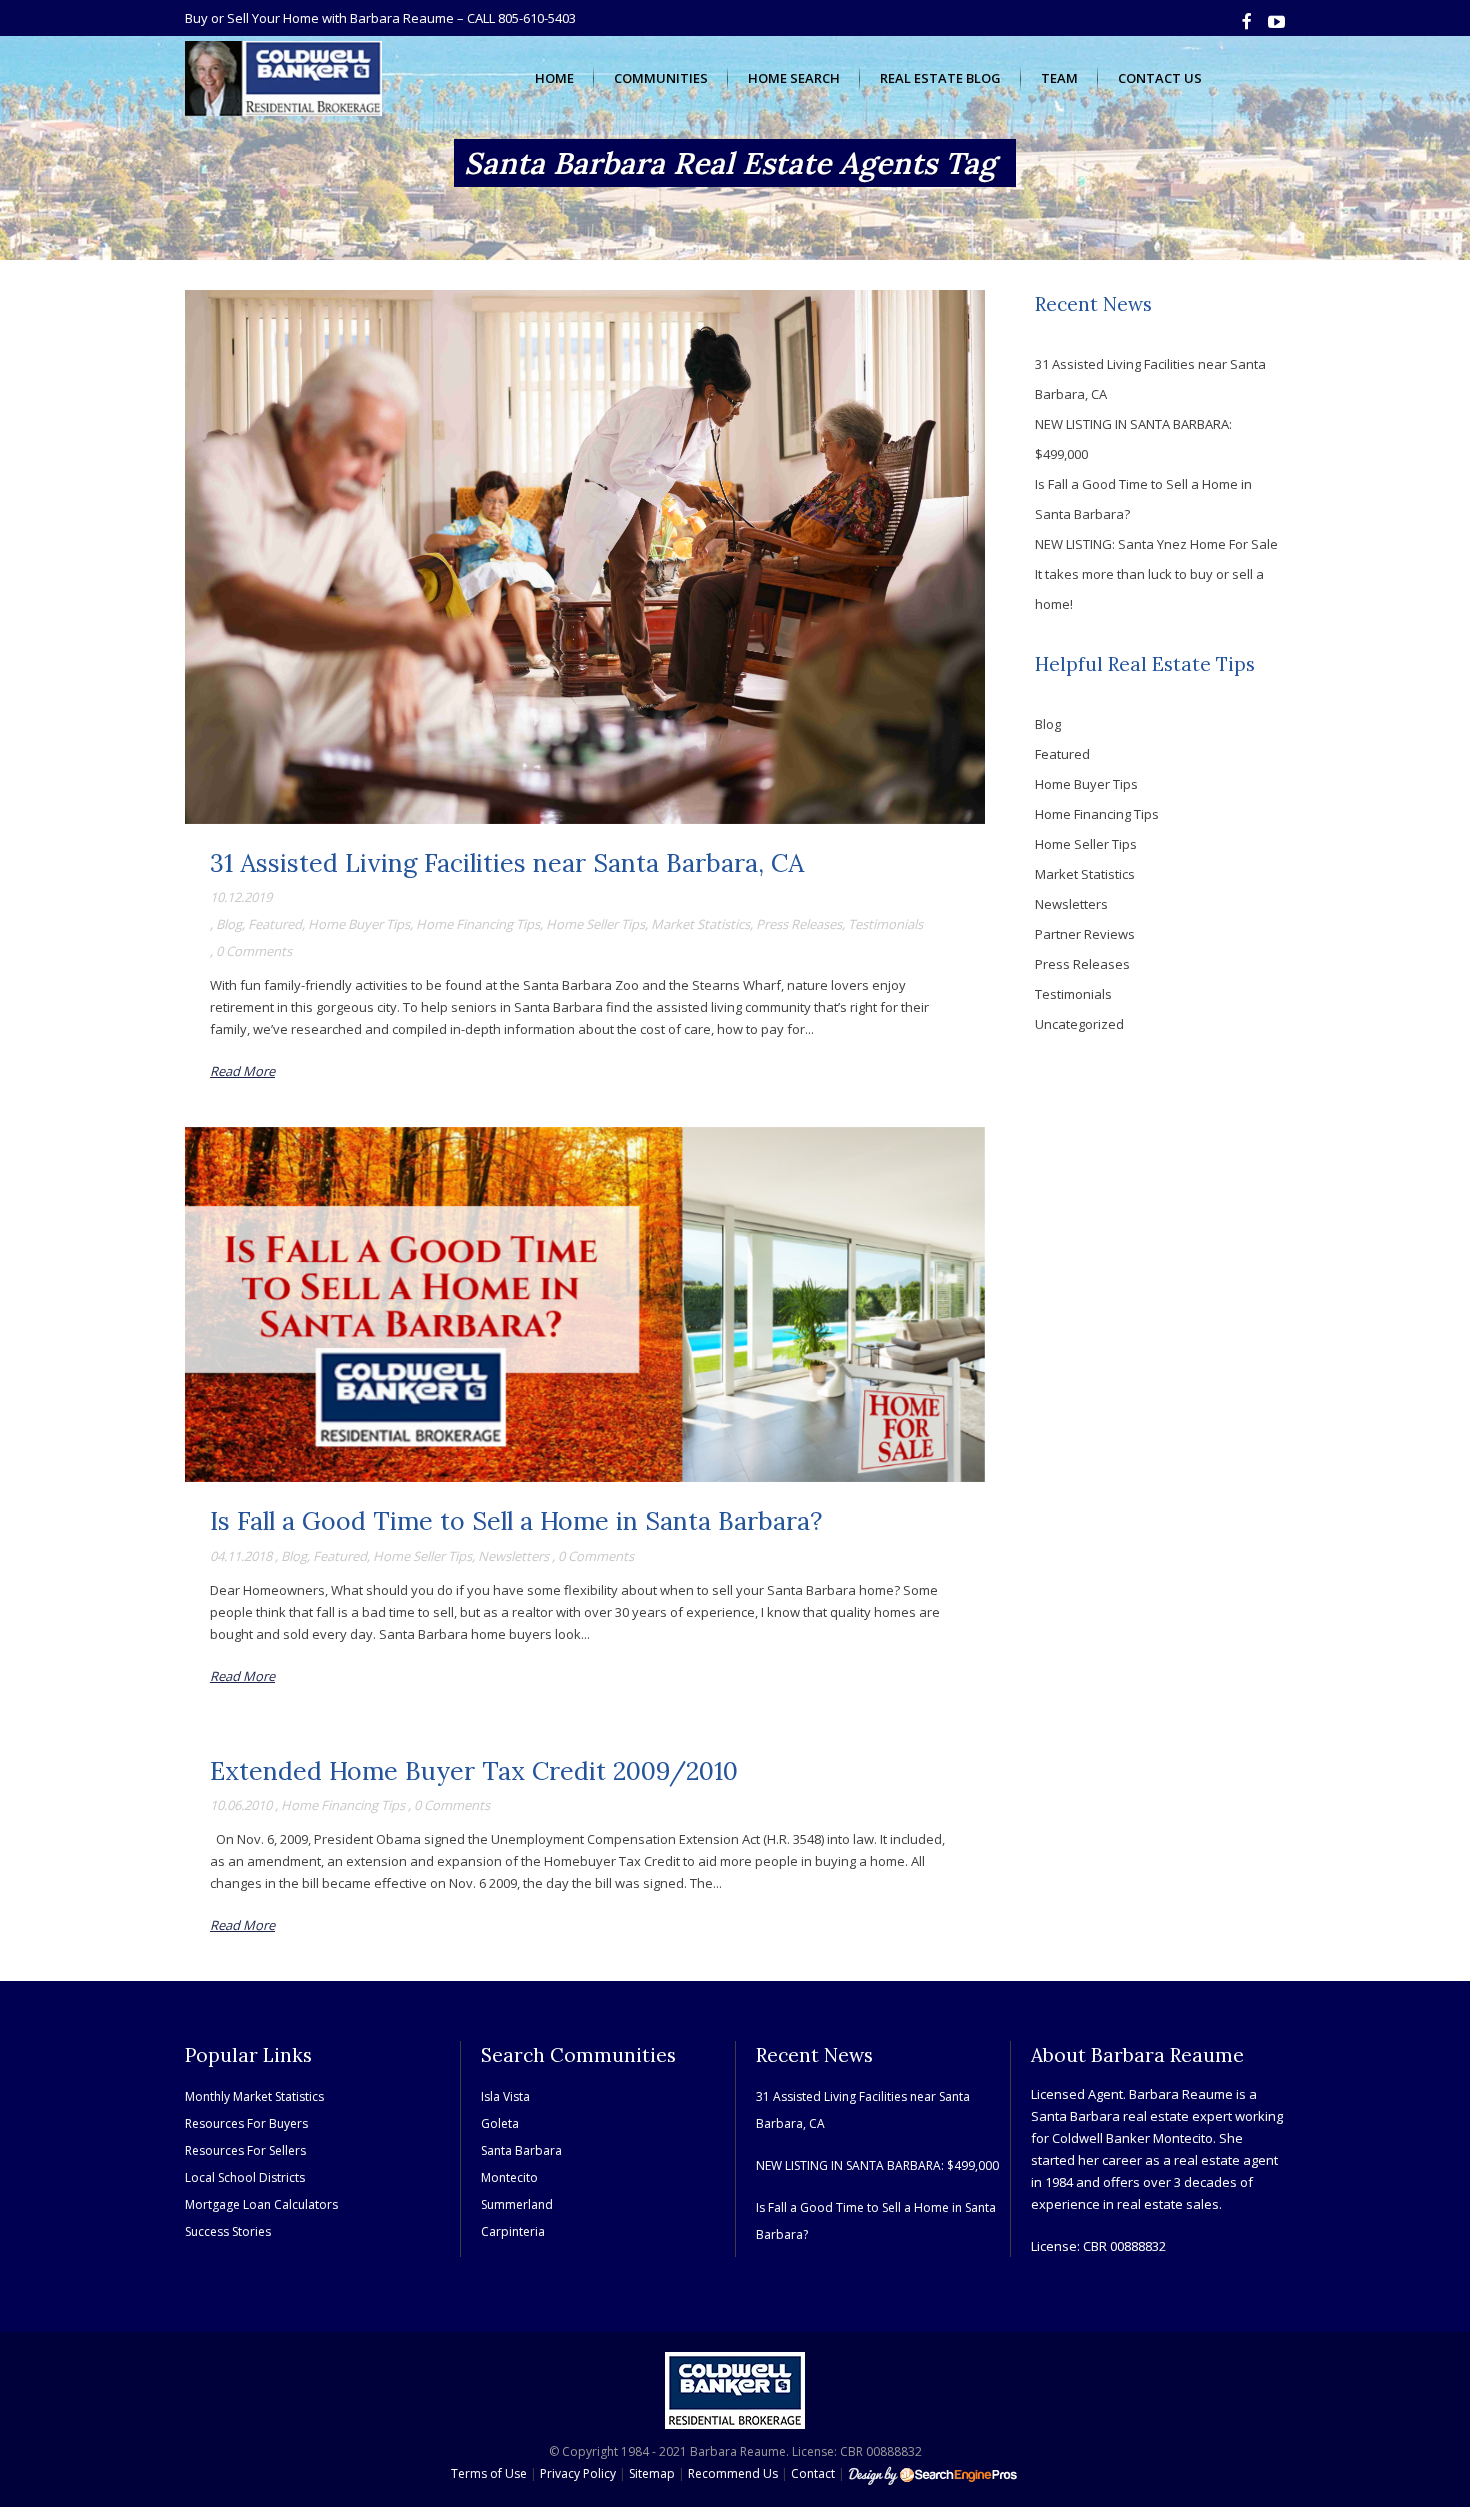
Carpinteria (513, 2231)
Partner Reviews (1085, 934)
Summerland (517, 2204)
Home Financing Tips (478, 924)
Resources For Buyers (246, 2123)
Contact (813, 2473)
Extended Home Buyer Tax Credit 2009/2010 (474, 1771)
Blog (229, 924)
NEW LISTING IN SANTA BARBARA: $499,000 (877, 2165)
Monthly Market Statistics (254, 2096)
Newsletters (513, 1556)
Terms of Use (489, 2473)
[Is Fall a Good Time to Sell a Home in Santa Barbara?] (585, 1305)
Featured (275, 924)
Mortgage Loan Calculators (261, 2204)
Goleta (500, 2123)
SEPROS (933, 2475)
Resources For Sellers (245, 2150)
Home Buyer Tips (359, 924)
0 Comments (254, 951)
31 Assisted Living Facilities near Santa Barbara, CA (507, 863)
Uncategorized (1079, 1024)
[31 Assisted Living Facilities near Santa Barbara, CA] (585, 557)
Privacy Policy (578, 2473)
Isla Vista (505, 2096)
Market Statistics (700, 924)
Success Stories (228, 2231)
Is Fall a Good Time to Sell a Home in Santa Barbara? (516, 1521)
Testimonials (885, 924)
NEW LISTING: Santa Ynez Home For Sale (1156, 544)
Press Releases (799, 924)
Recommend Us (733, 2473)
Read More (242, 1071)
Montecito (509, 2177)
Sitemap (652, 2473)
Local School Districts (245, 2177)
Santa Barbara (521, 2150)
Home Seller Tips (595, 924)
